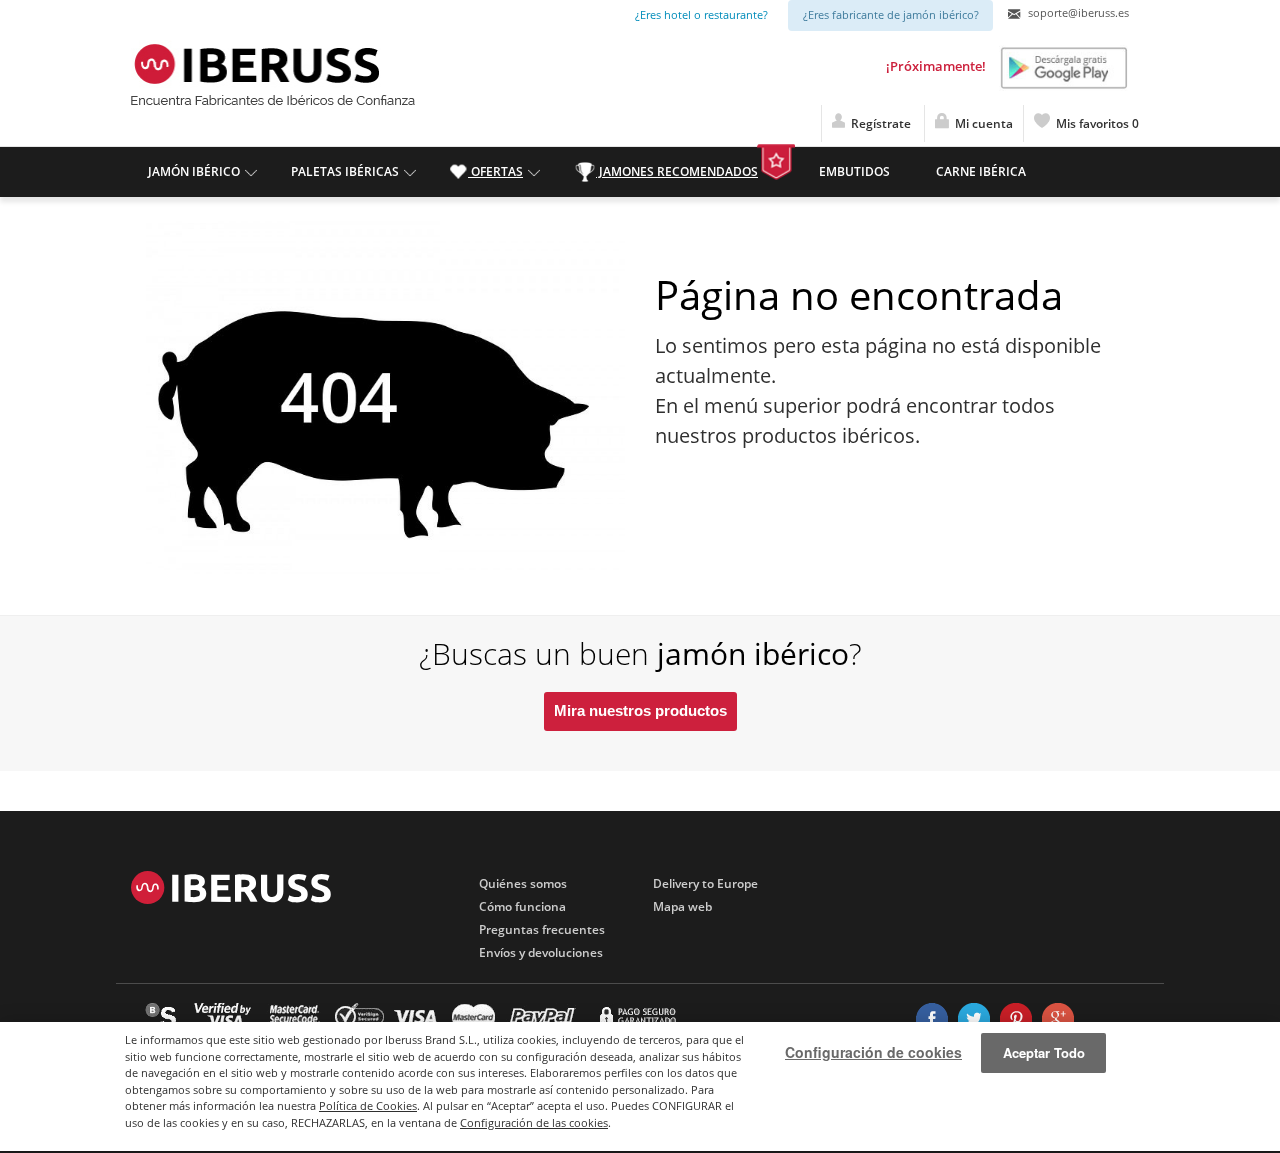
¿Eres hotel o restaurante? (701, 14)
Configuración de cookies (873, 1052)
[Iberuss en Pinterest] (1016, 1019)
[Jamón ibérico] (256, 62)
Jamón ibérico (194, 171)
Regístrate (879, 123)
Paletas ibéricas (345, 171)
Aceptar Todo (1044, 1052)
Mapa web (682, 906)
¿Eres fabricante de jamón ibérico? (891, 14)
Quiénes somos (523, 883)
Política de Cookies (368, 1105)
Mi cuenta (981, 123)
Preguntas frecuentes (542, 929)
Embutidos (854, 171)
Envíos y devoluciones (541, 952)
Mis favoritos (1094, 123)
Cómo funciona (522, 906)
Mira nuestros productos (640, 710)
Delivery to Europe (705, 883)
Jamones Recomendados (677, 171)
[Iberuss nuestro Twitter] (974, 1019)
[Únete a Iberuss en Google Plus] (1058, 1019)
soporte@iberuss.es (1077, 12)
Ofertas (495, 171)
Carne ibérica (981, 171)
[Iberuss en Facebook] (932, 1019)
